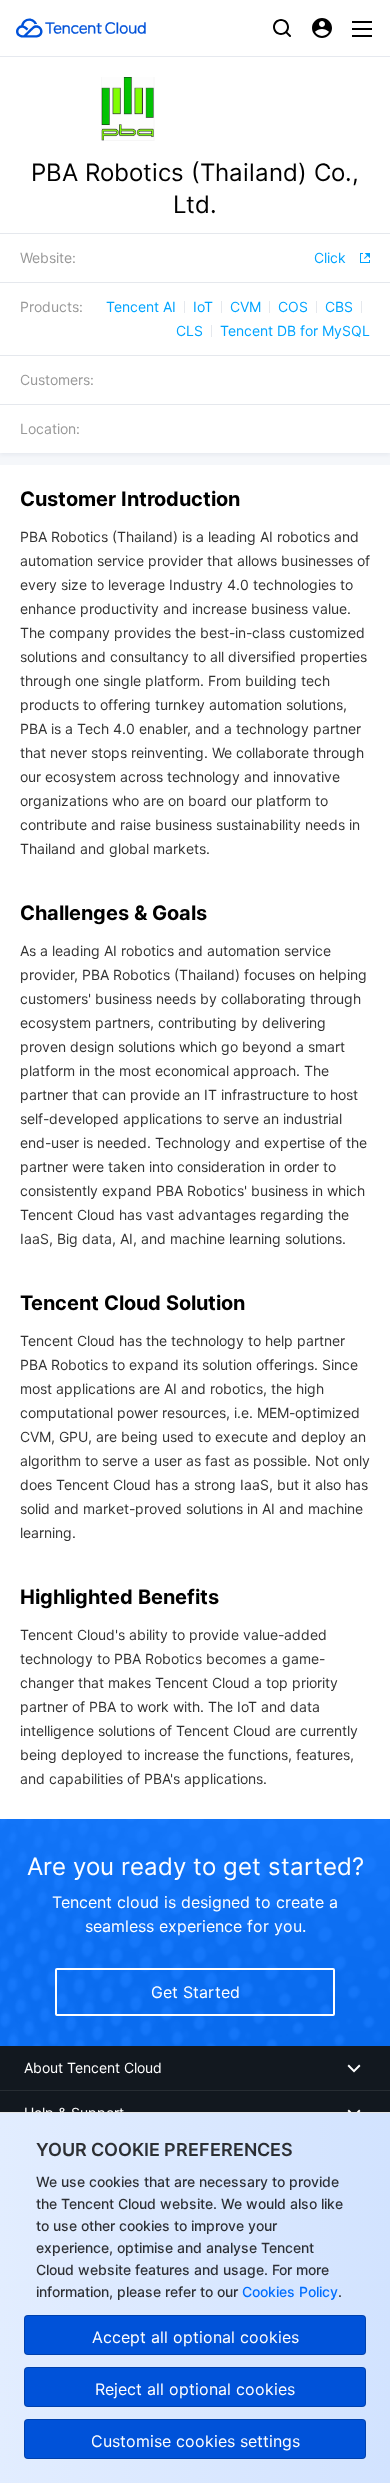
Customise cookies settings (195, 2441)
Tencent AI (141, 306)
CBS (339, 306)
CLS (189, 330)
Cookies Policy (288, 2291)
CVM (245, 306)
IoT (203, 306)
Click (330, 257)
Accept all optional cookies (195, 2337)
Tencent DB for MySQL (295, 330)
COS (293, 306)
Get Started (195, 1992)
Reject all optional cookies (195, 2389)
